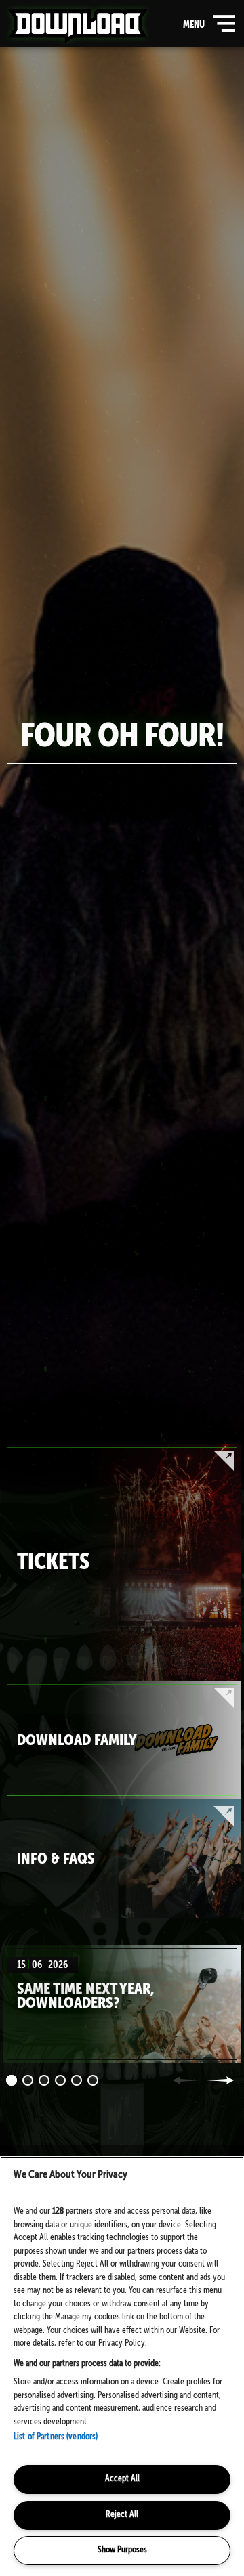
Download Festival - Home (78, 26)
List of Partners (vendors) (56, 2437)
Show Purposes (122, 2550)
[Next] (220, 2080)
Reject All (122, 2515)
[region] (122, 2366)
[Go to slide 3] (44, 2080)
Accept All (122, 2479)
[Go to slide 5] (77, 2080)
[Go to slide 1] (12, 2080)
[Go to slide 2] (28, 2080)
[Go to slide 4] (60, 2080)
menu (206, 29)
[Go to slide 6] (93, 2080)
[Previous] (186, 2080)
